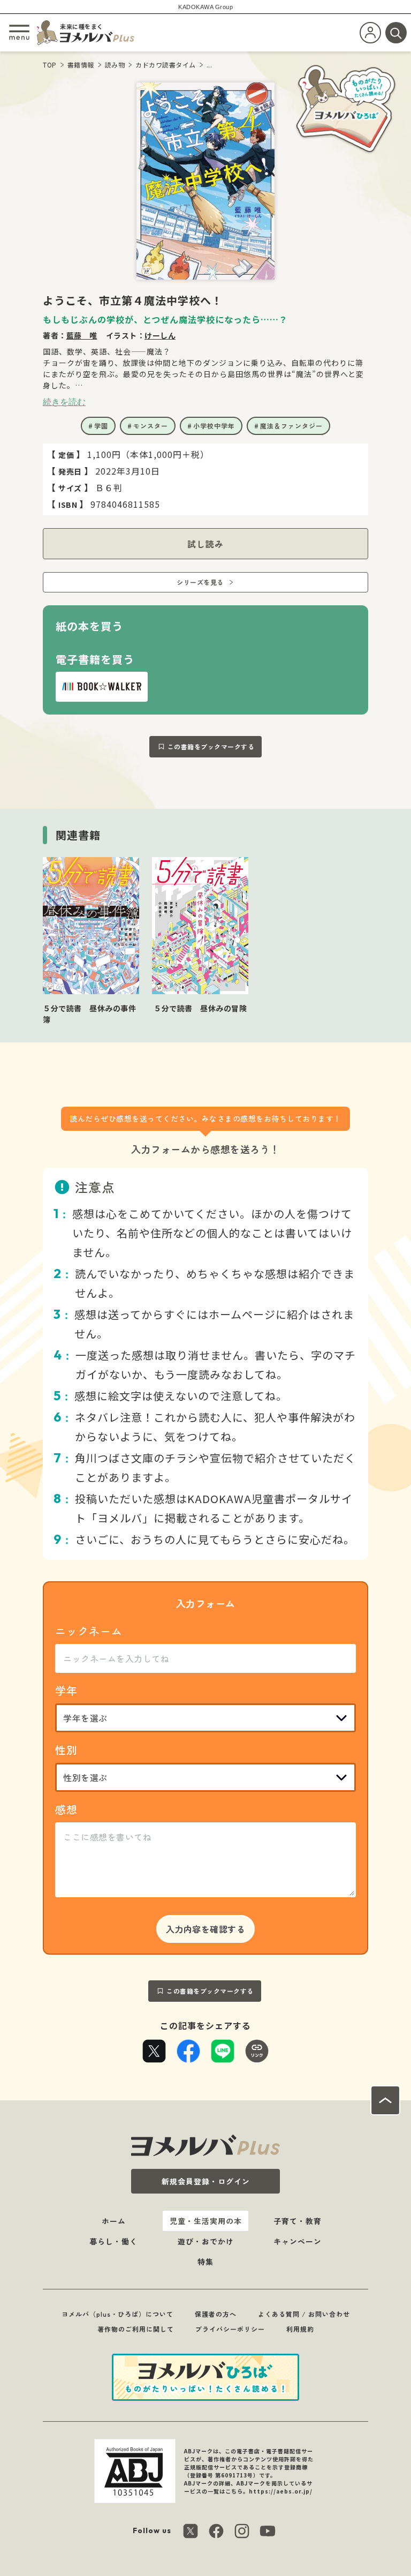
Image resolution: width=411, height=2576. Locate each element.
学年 (66, 1690)
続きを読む (64, 402)
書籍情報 (81, 65)
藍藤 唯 (82, 335)
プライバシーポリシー (230, 2329)
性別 (66, 1750)
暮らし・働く (113, 2241)
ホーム (114, 2221)
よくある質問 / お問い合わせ (304, 2314)
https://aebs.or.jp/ (281, 2491)
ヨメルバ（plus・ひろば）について (117, 2314)
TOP (50, 65)
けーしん (160, 335)
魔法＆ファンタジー (291, 426)
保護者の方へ (216, 2314)
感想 (66, 1809)
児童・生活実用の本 (206, 2221)
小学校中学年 (214, 426)
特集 (205, 2262)
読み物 (115, 65)
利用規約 (300, 2329)
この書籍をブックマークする (211, 746)
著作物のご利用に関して (136, 2329)
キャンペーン (298, 2241)
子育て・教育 (298, 2221)
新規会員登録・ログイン (206, 2181)
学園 (101, 426)
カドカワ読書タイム (166, 65)
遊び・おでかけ (206, 2241)
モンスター (151, 426)
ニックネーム (89, 1631)
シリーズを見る (200, 582)
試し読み (205, 544)
